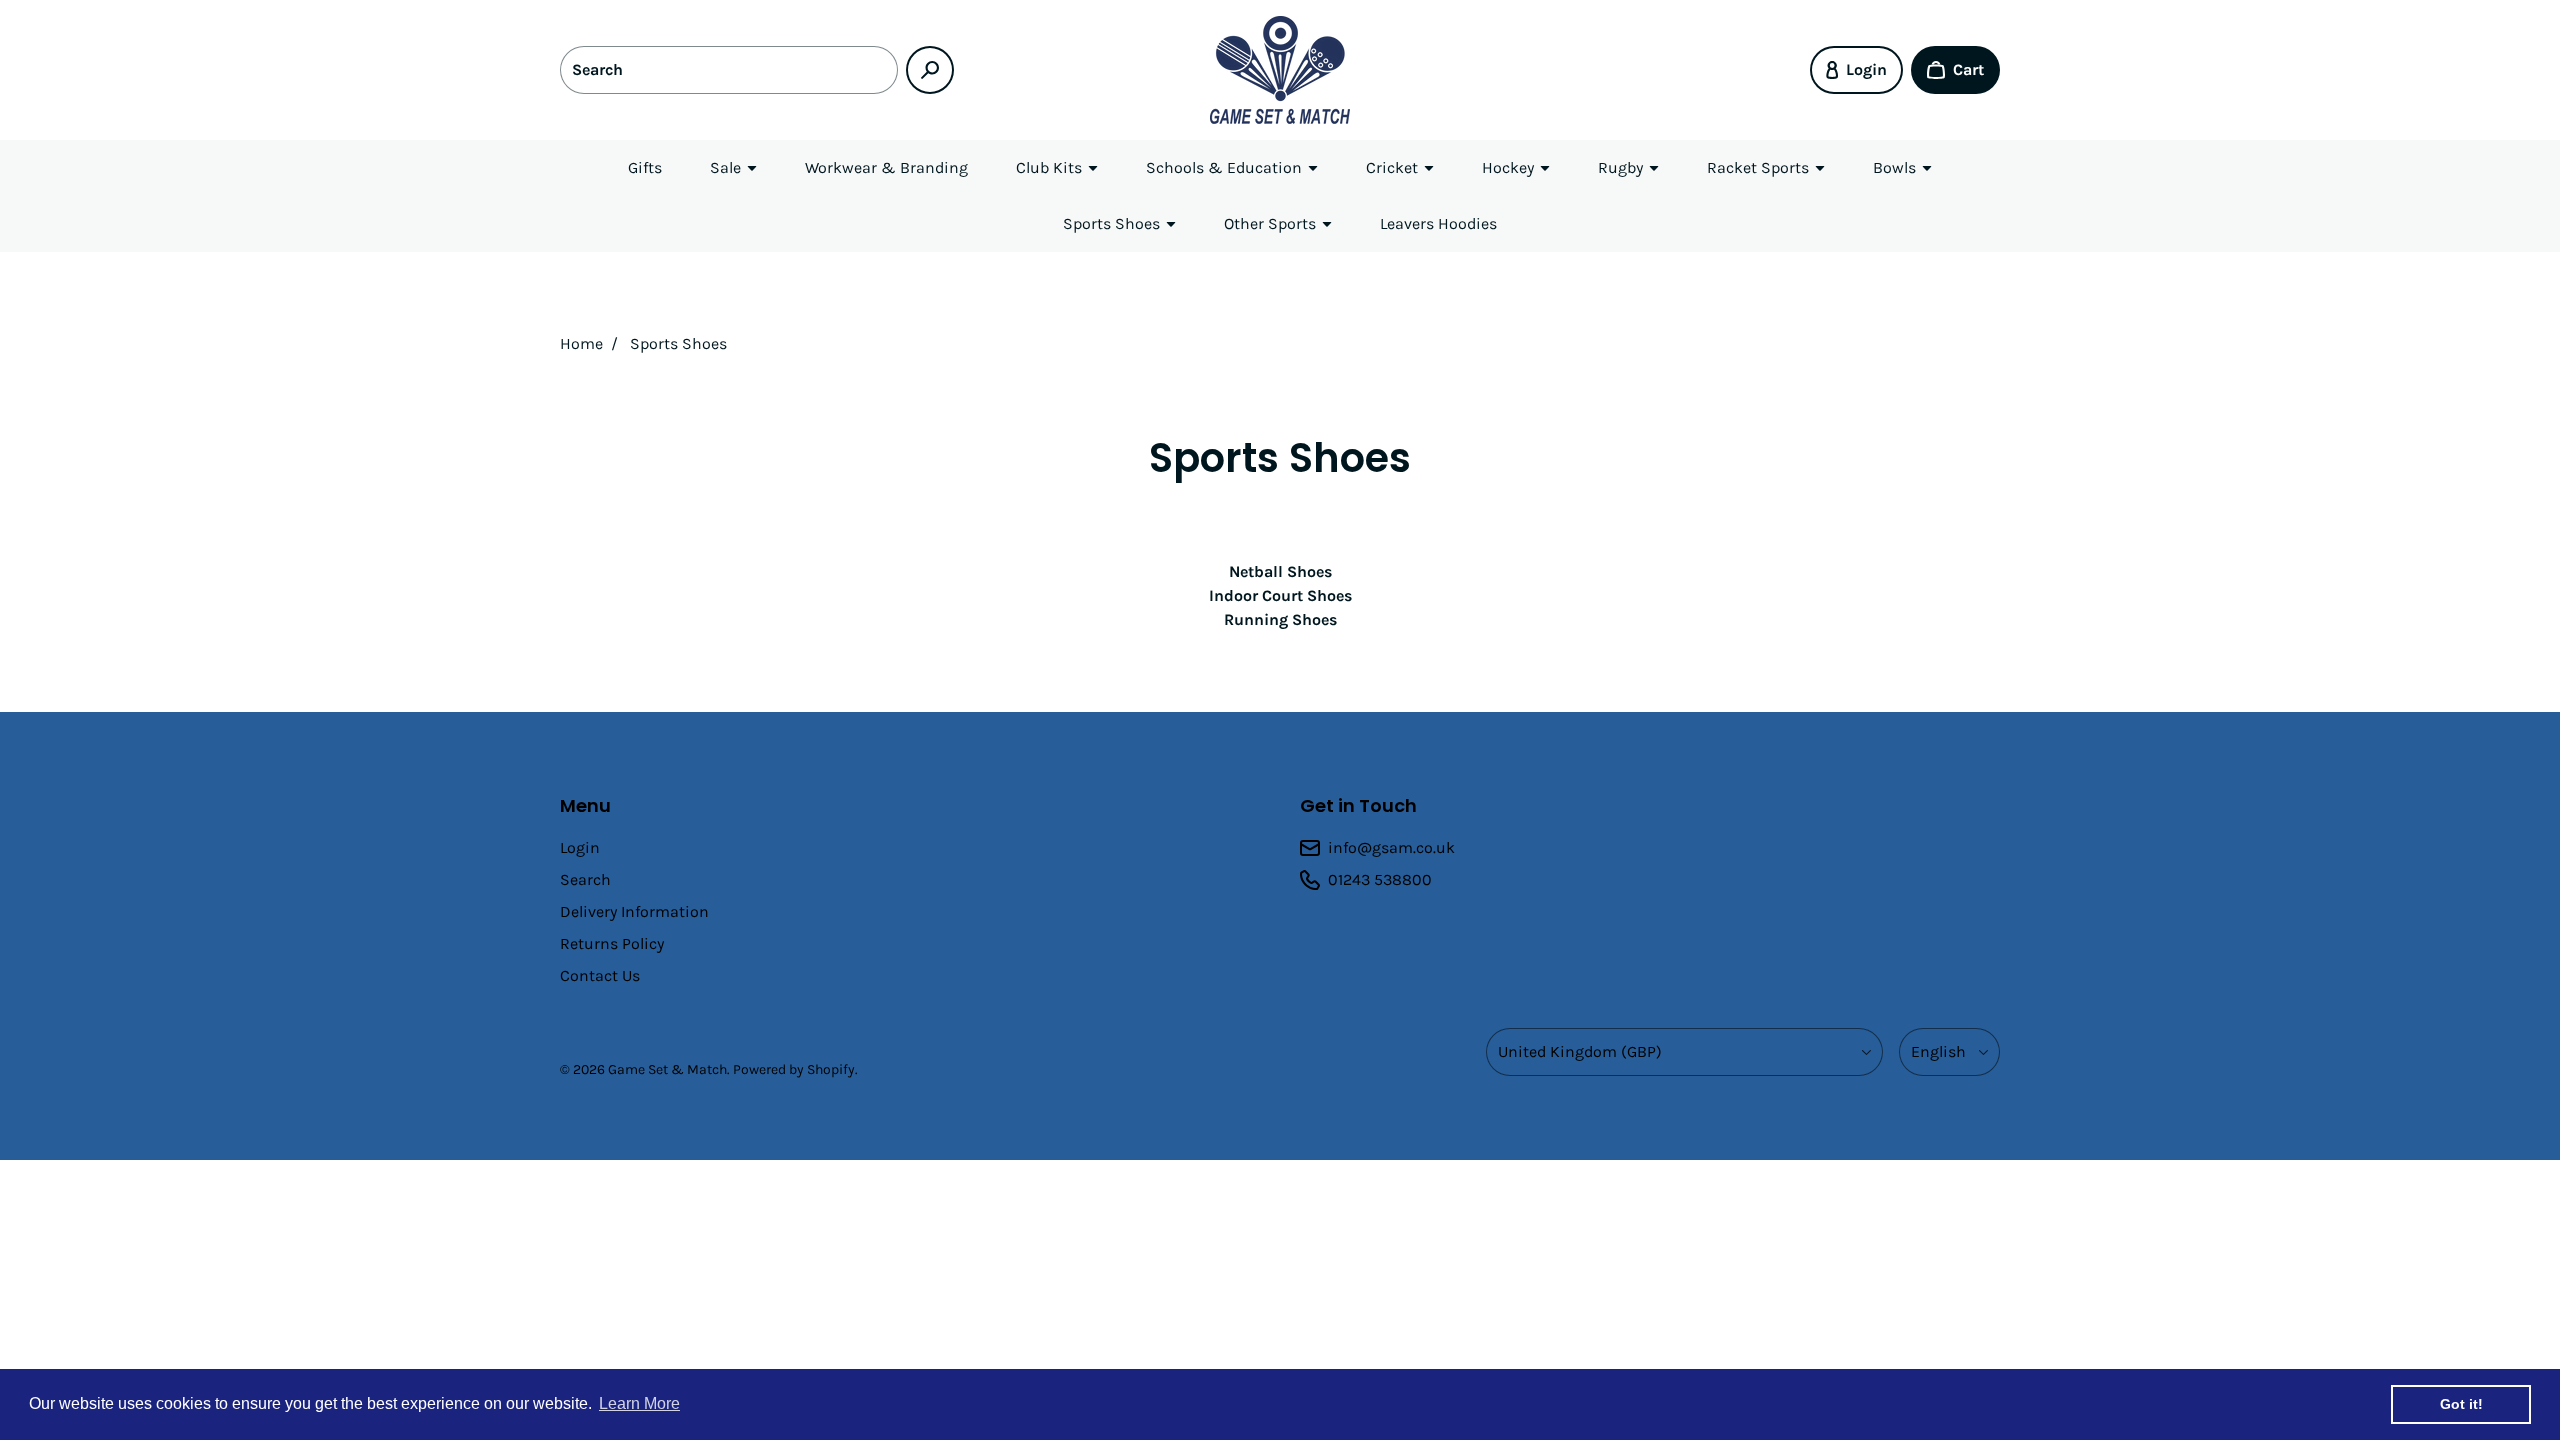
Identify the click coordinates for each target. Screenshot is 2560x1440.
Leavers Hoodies (1438, 223)
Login (580, 847)
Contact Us (600, 975)
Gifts (645, 167)
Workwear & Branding (886, 167)
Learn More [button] (639, 1403)
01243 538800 (1380, 879)
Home (581, 343)
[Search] (930, 70)
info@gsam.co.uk (1391, 847)
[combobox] (729, 70)
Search (585, 879)
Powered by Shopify (794, 1069)
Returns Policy (612, 943)
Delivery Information (634, 911)
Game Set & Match (667, 1069)
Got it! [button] (2461, 1404)
